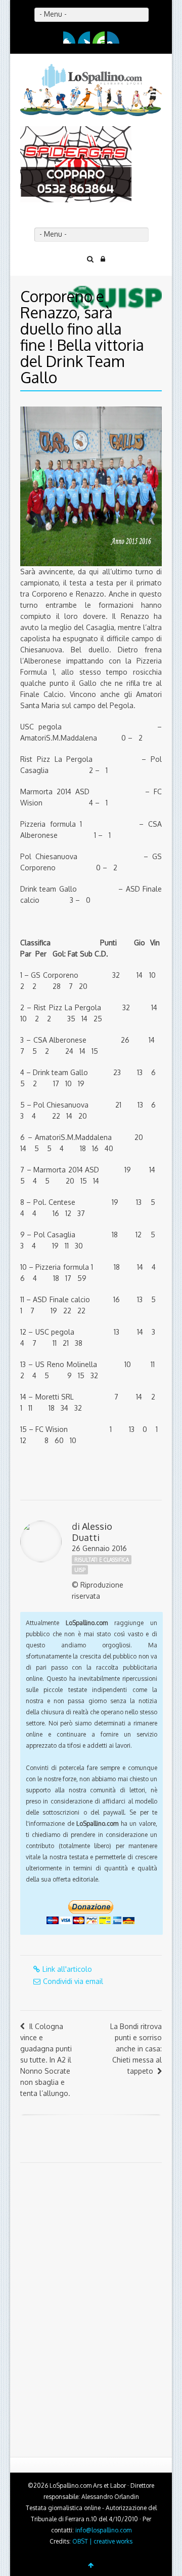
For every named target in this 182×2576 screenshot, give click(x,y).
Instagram (113, 38)
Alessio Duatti (92, 1532)
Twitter (84, 38)
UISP (80, 1570)
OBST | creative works (102, 2541)
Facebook (69, 38)
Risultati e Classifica (102, 1560)
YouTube (99, 38)
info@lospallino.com (103, 2530)
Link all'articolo (67, 1969)
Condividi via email (73, 1981)
